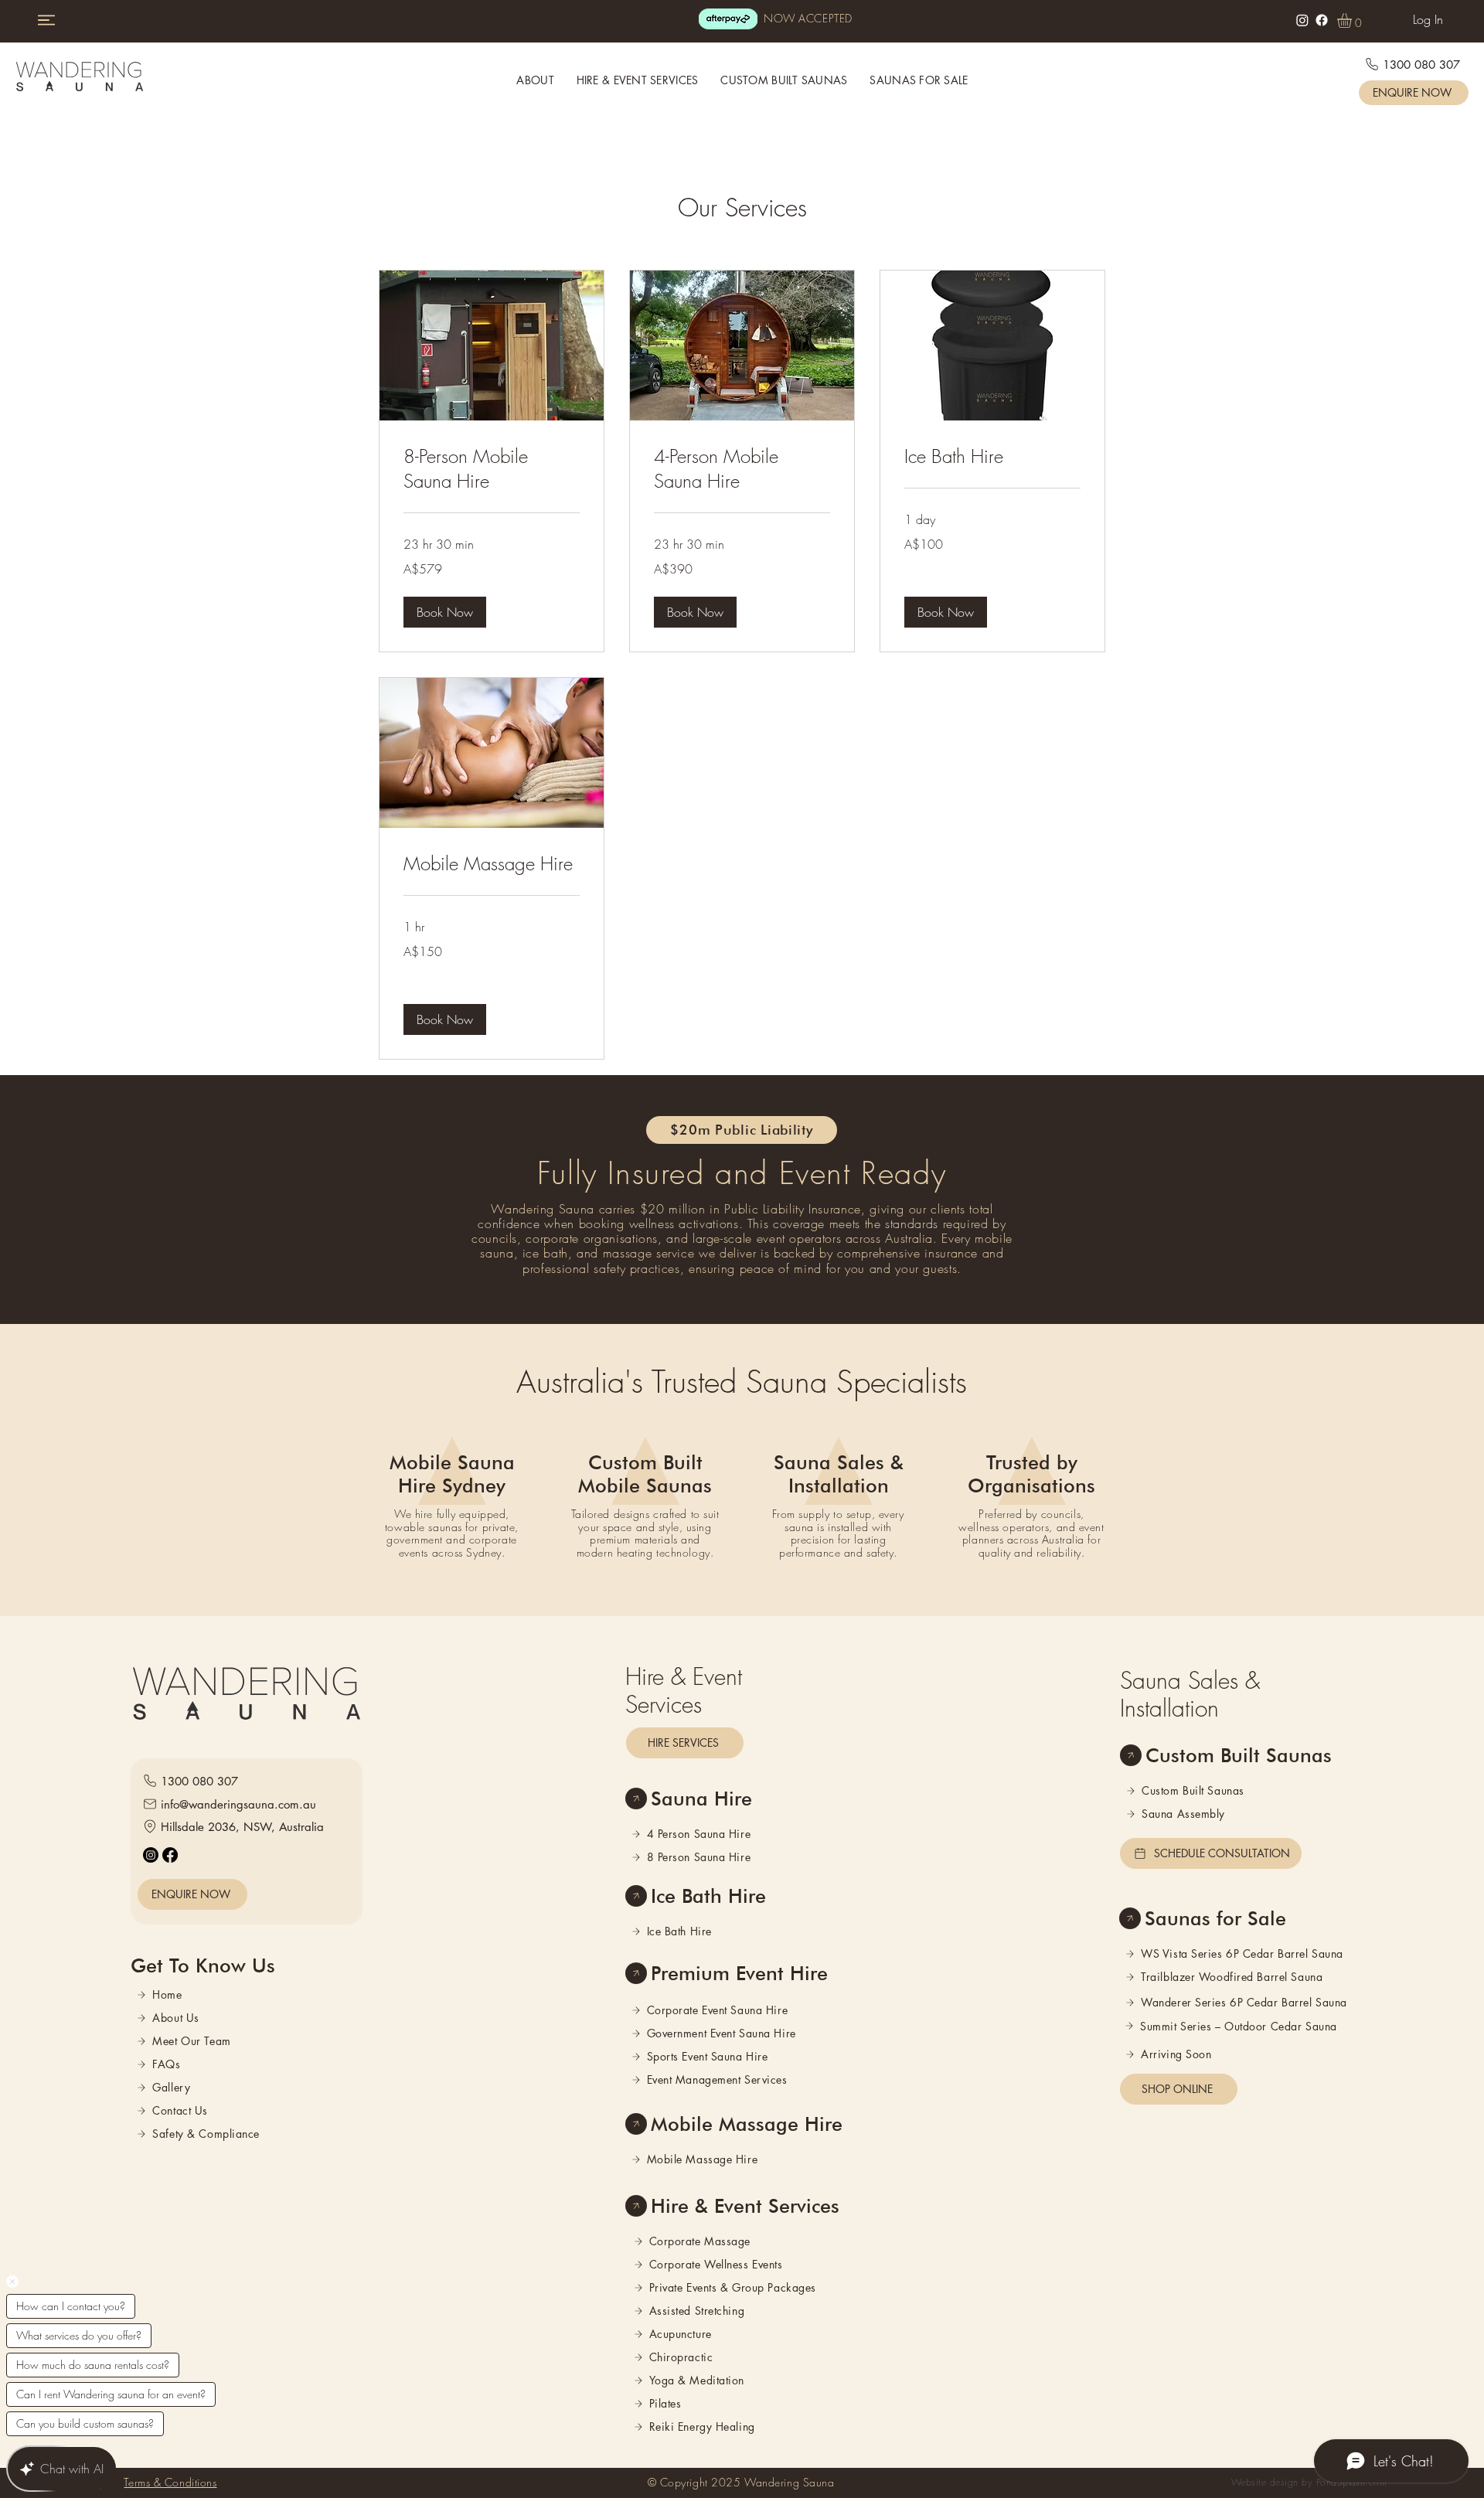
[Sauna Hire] (636, 1799)
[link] (492, 469)
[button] (1353, 20)
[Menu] (46, 20)
